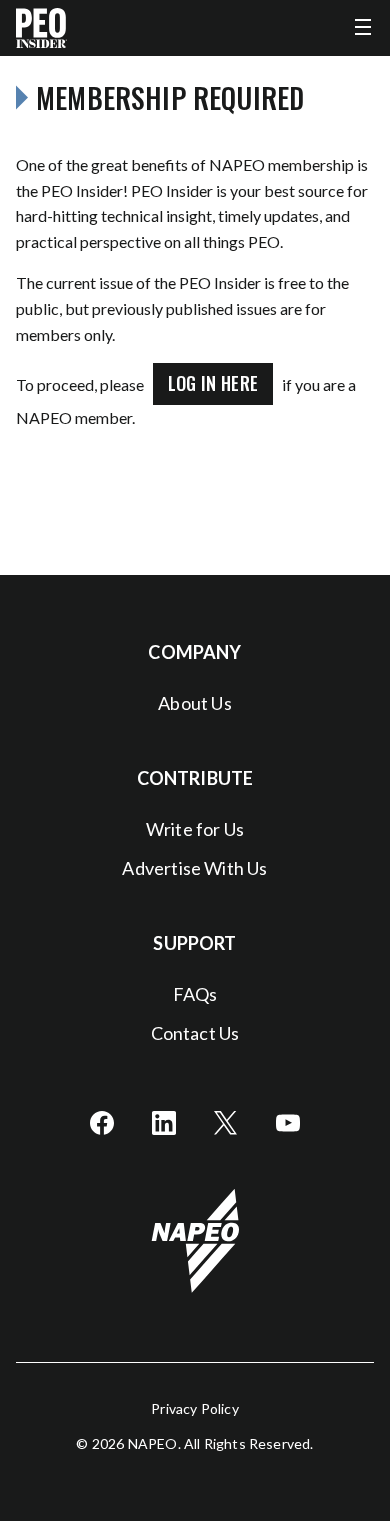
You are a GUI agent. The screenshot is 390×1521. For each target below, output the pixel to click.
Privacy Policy (195, 1408)
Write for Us (195, 829)
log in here (213, 383)
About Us (194, 703)
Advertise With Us (194, 868)
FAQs (195, 994)
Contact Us (195, 1033)
